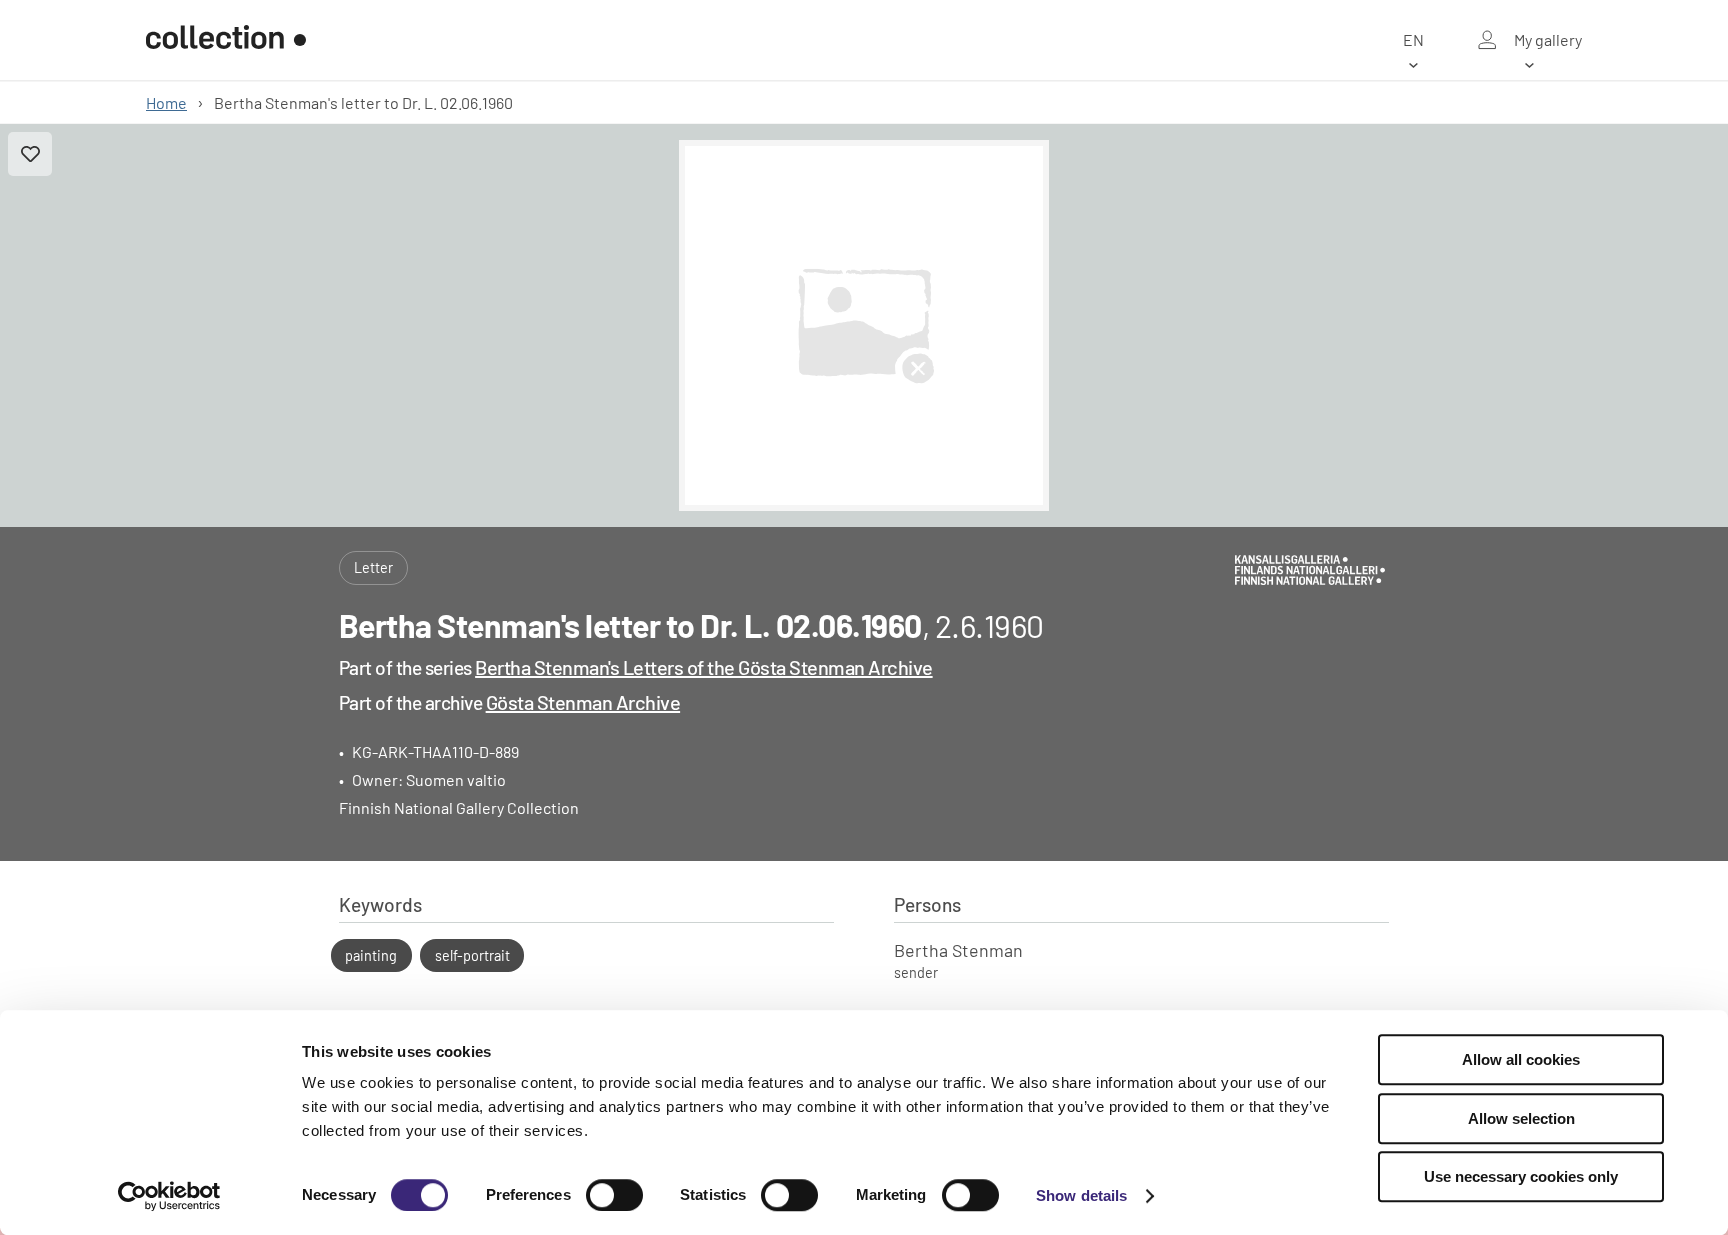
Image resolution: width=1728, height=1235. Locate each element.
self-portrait (472, 955)
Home (166, 102)
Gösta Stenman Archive (583, 702)
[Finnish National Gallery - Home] (226, 40)
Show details (1081, 1195)
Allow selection (1521, 1118)
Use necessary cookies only (1521, 1176)
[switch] (614, 1195)
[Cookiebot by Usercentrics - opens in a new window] (169, 1196)
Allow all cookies (1521, 1059)
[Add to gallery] (30, 154)
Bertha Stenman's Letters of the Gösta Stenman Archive (704, 667)
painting (371, 955)
